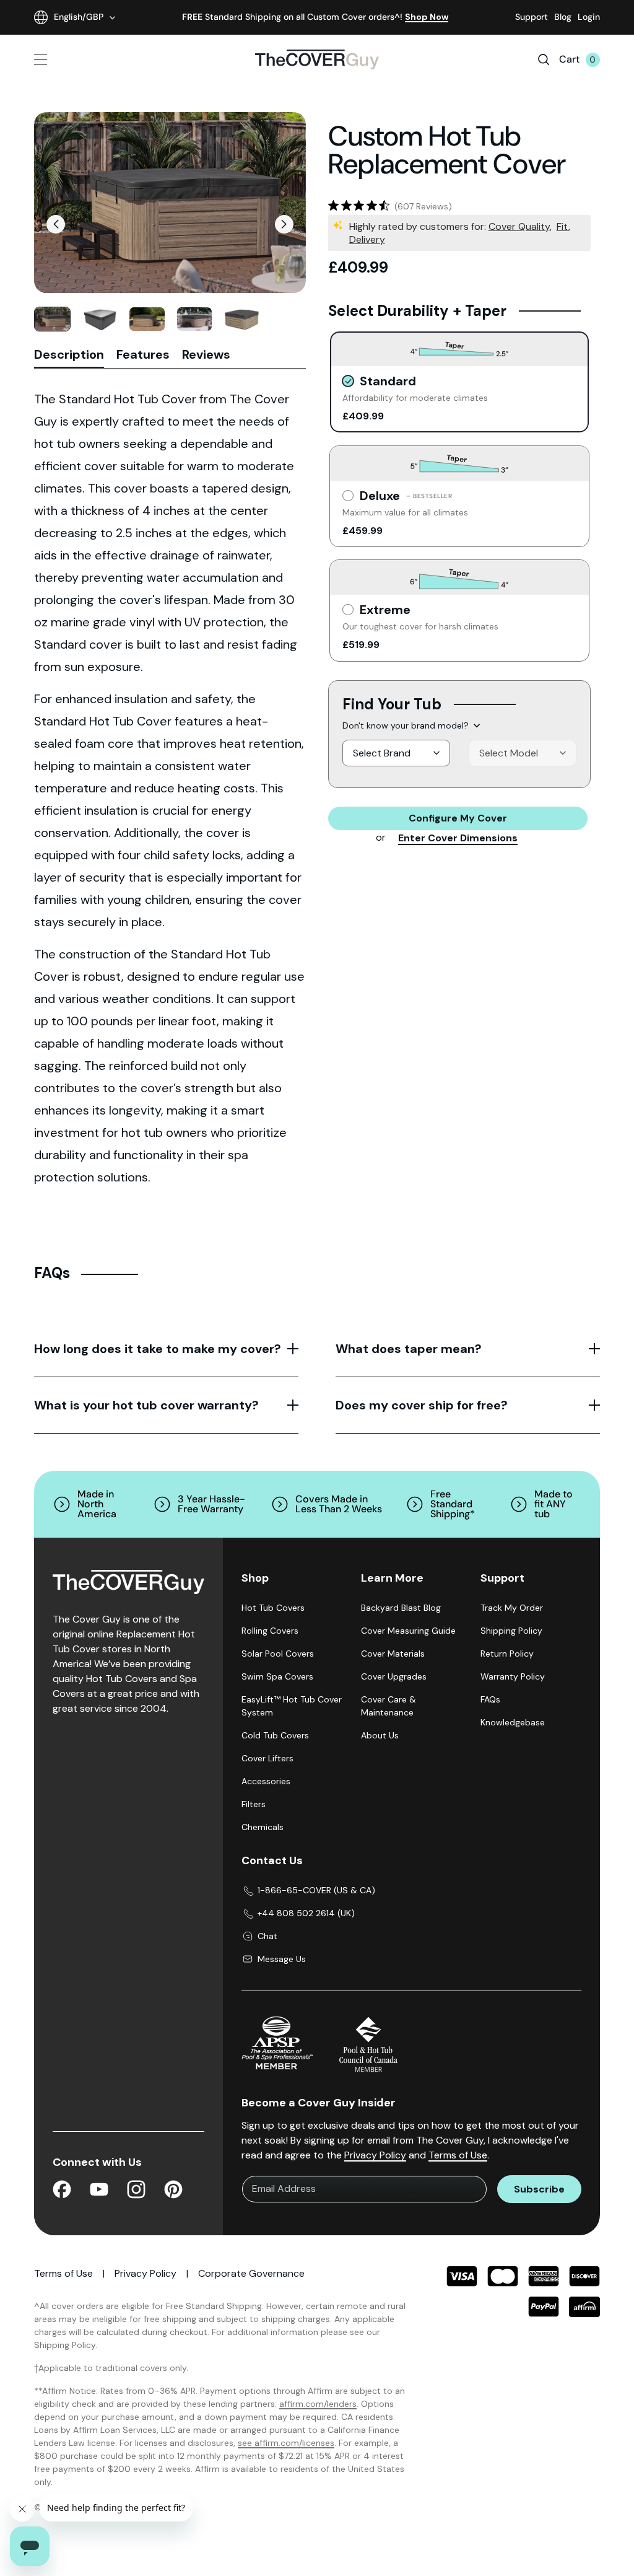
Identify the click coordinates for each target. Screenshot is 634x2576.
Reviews (206, 355)
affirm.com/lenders (318, 2404)
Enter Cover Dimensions (458, 838)
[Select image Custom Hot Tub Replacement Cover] (100, 319)
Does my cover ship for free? (422, 1405)
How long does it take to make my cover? (158, 1349)
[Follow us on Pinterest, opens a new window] (173, 2192)
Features (143, 355)
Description (69, 355)
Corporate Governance (251, 2273)
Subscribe (539, 2189)
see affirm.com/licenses (286, 2443)
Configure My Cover (458, 818)
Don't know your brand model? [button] (406, 725)
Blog (563, 17)
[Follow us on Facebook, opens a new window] (62, 2192)
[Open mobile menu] (81, 60)
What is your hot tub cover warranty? (146, 1405)
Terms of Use (458, 2155)
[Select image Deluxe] (147, 319)
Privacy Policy (375, 2155)
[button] (56, 224)
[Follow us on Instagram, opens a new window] (136, 2192)
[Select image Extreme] (195, 319)
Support (532, 17)
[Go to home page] (317, 59)
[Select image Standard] (52, 319)
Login (589, 17)
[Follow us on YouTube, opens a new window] (99, 2192)
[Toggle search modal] (544, 59)
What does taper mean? (409, 1349)
